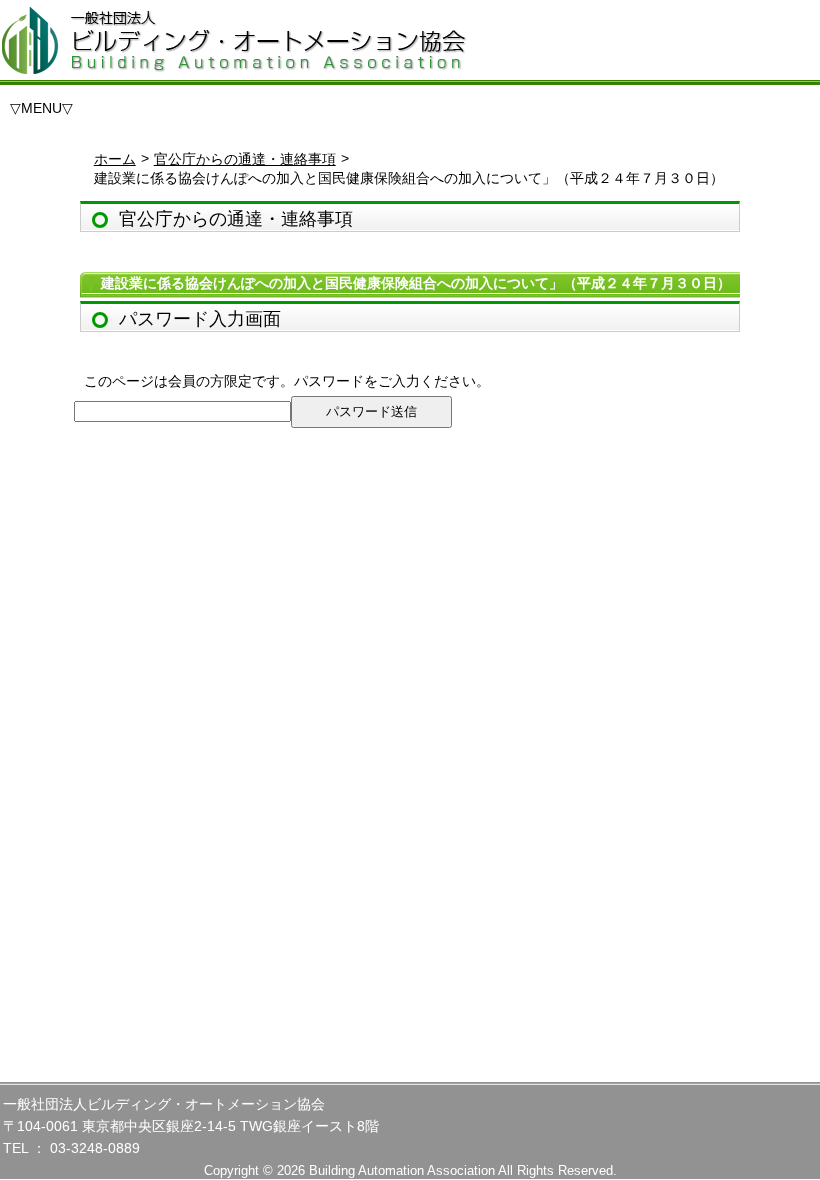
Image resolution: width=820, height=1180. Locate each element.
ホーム (115, 159)
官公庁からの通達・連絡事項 (245, 159)
